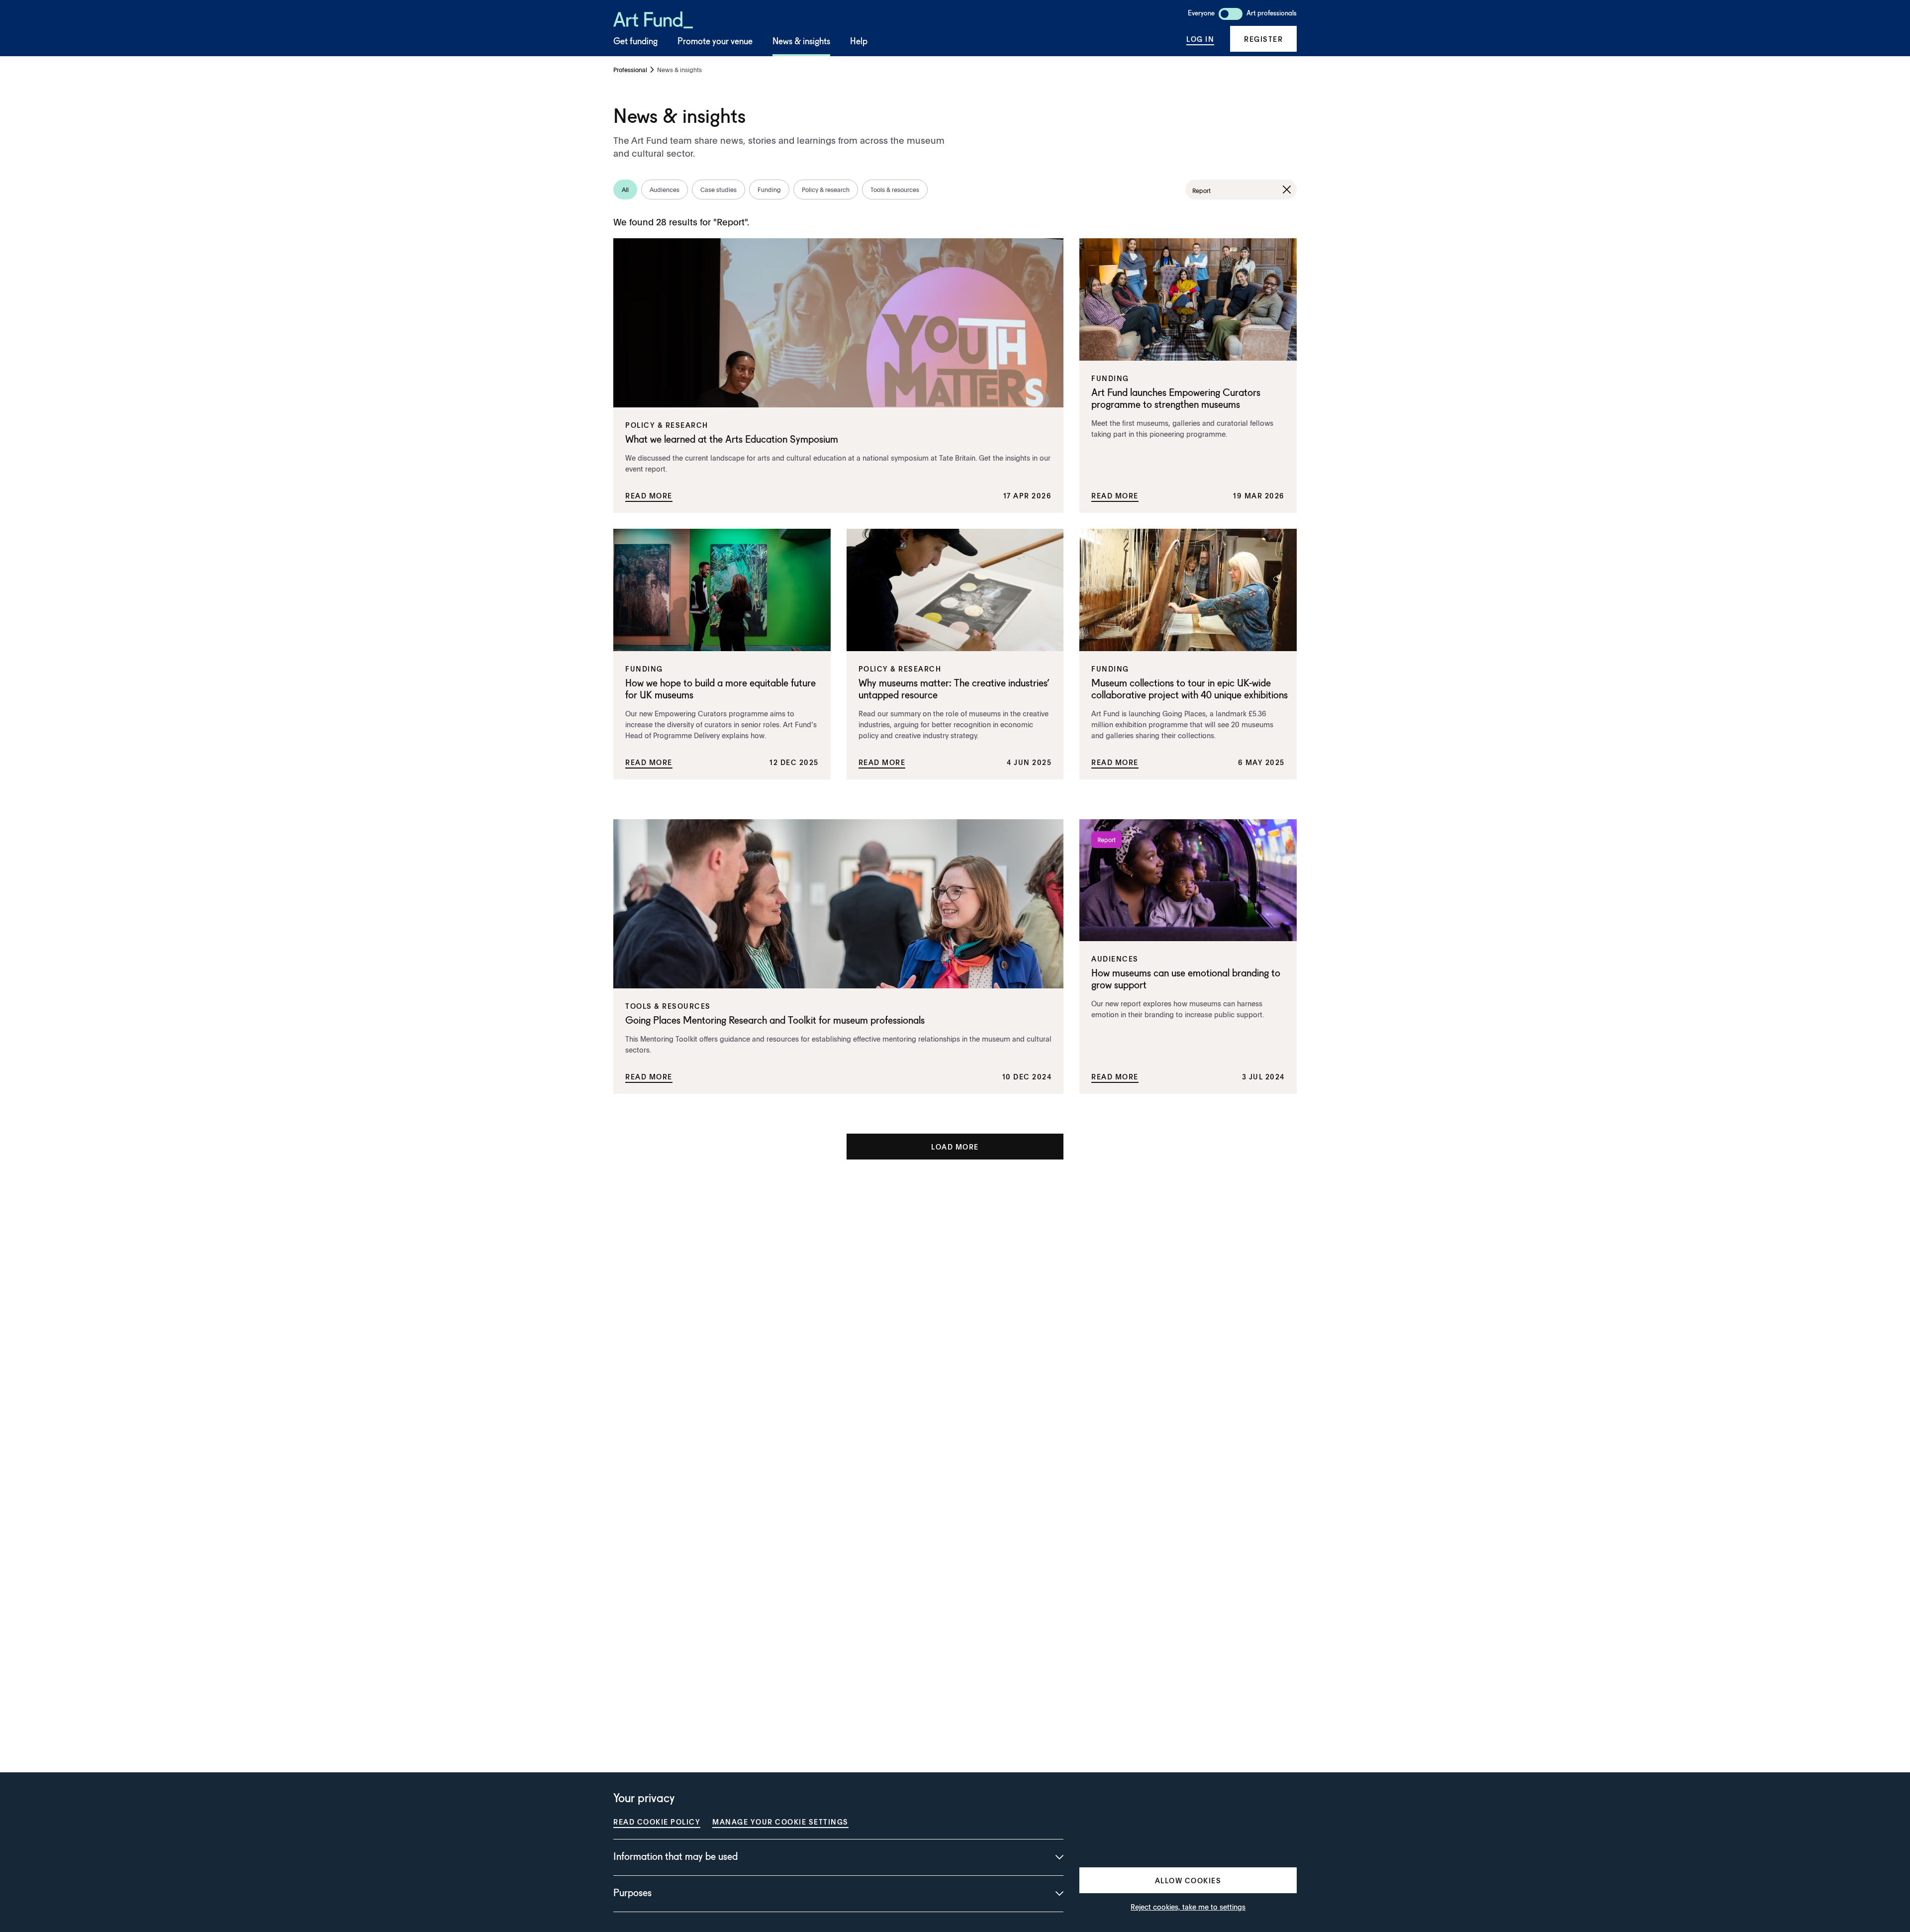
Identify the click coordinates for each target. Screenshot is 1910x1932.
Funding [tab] (769, 190)
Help (859, 42)
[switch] (1231, 14)
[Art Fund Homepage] (653, 18)
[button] (1263, 39)
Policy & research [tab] (826, 190)
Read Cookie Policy (657, 1822)
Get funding (635, 42)
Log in (1200, 39)
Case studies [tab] (718, 190)
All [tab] (625, 190)
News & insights (801, 42)
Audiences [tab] (665, 190)
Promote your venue (715, 42)
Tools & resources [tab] (895, 190)
